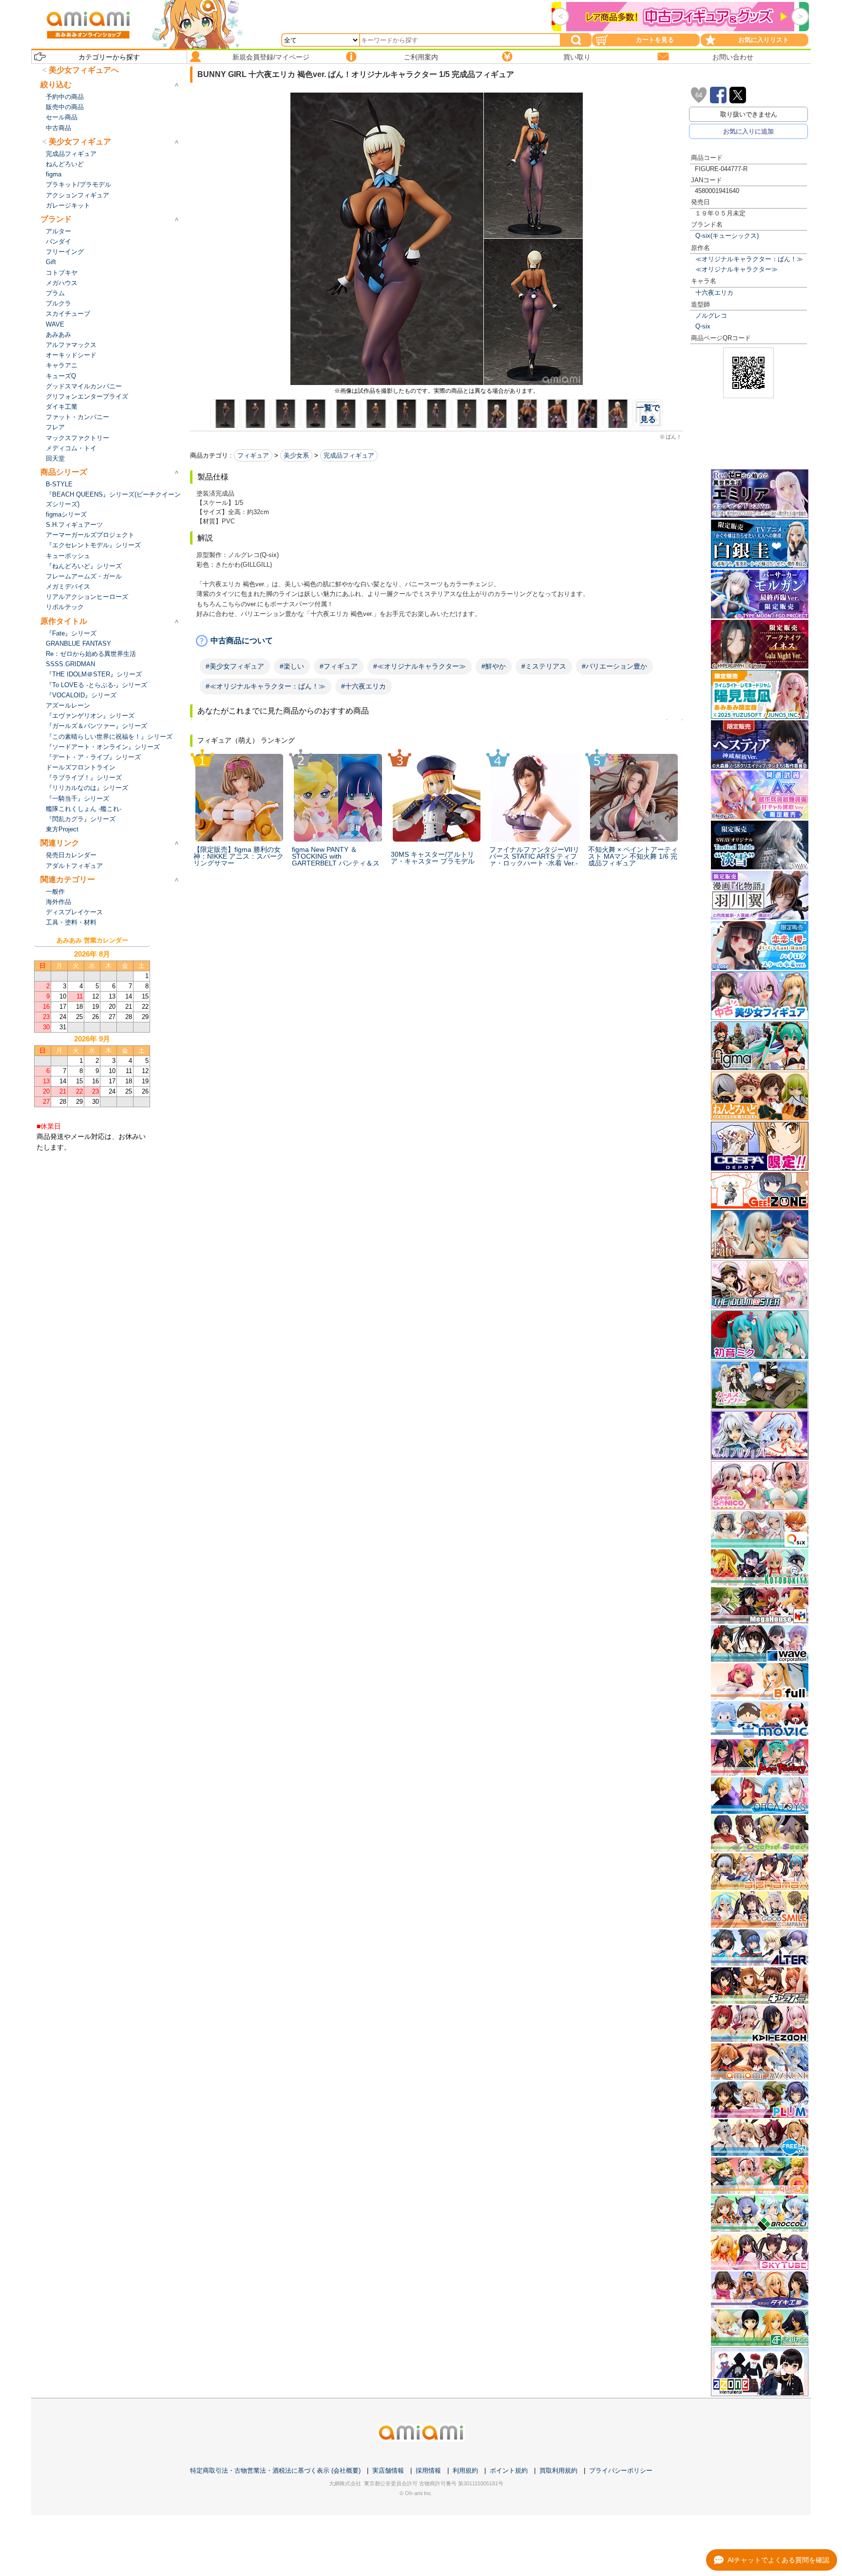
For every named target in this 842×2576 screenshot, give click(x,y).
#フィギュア (339, 666)
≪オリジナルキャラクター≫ (737, 269)
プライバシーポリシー (621, 2470)
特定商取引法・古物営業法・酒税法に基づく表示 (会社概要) (275, 2470)
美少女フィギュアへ (84, 70)
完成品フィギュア (349, 455)
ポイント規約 (509, 2470)
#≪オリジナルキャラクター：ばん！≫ (266, 686)
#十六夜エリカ (364, 686)
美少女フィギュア (80, 142)
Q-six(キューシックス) (727, 236)
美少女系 (296, 455)
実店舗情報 (388, 2470)
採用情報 (428, 2470)
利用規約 (465, 2470)
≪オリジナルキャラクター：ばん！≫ (749, 259)
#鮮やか (494, 666)
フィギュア (253, 455)
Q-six (703, 326)
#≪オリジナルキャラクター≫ (420, 666)
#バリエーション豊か (614, 666)
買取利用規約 (558, 2470)
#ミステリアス (544, 666)
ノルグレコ (711, 316)
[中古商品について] (437, 641)
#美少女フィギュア (235, 666)
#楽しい (292, 666)
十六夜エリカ (714, 293)
